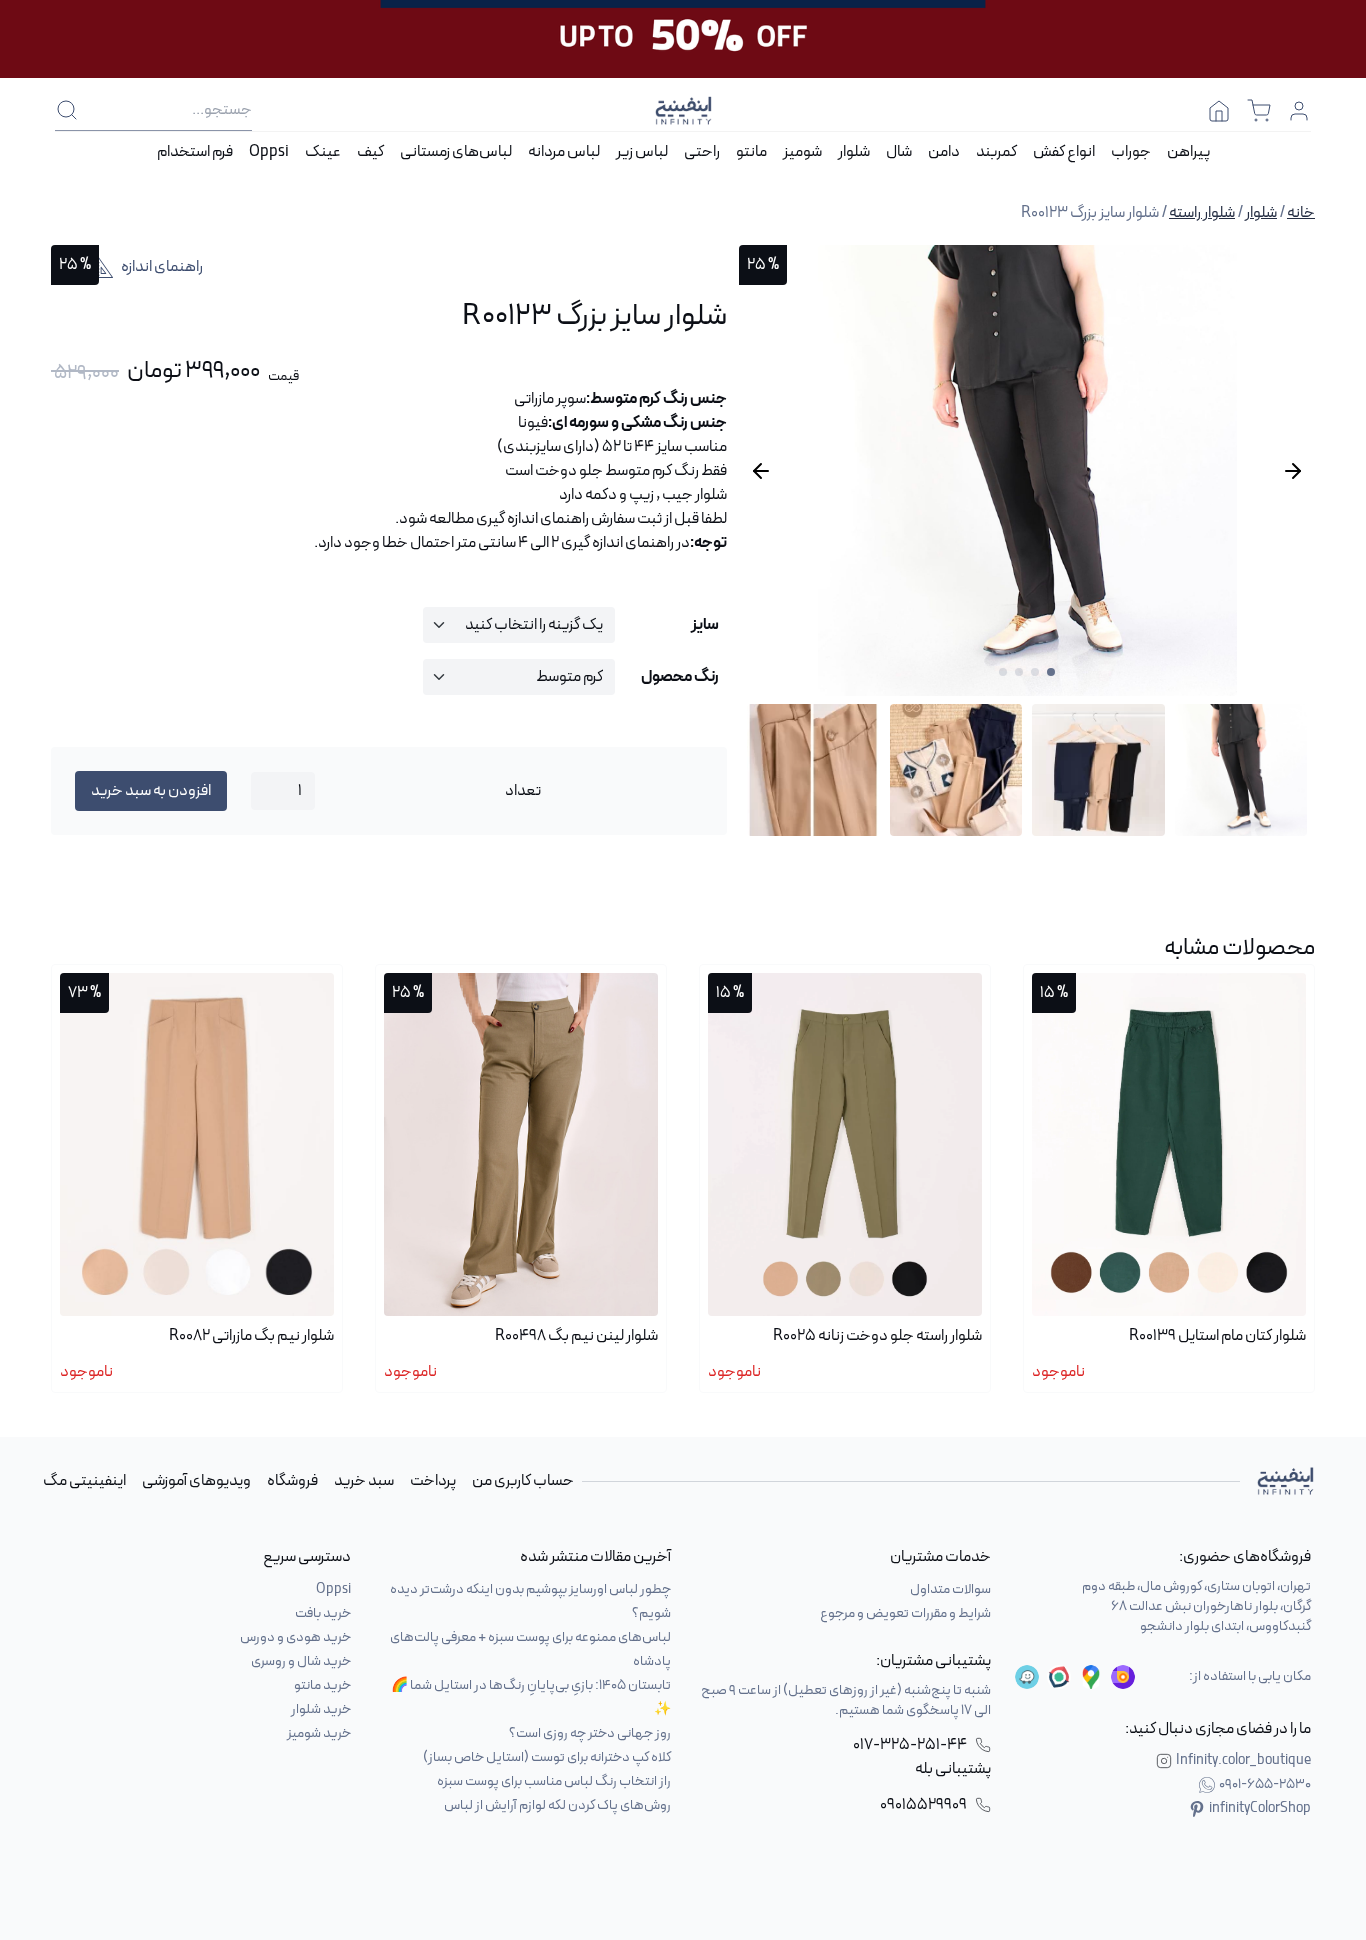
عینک (323, 152)
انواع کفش (1064, 152)
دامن (944, 152)
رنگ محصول (680, 677)
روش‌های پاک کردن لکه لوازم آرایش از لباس (557, 1805)
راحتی (702, 152)
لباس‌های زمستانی (456, 152)
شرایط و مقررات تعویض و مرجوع (905, 1613)
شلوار (854, 152)
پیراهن (1188, 152)
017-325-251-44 (910, 1745)
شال (899, 152)
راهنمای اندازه (162, 267)
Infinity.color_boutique (1243, 1761)
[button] (1051, 672)
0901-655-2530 (1265, 1785)
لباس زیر (642, 152)
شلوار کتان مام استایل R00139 (1217, 1336)
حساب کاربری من (523, 1481)
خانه (1301, 213)
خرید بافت (323, 1613)
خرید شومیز (319, 1733)
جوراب (1131, 152)
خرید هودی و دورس (295, 1637)
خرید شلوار (321, 1709)
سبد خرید (364, 1481)
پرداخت (433, 1481)
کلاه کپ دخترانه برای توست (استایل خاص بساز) (547, 1757)
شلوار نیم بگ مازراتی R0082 (251, 1336)
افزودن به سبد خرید (151, 791)
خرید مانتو (322, 1685)
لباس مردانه (564, 152)
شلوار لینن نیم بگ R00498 (576, 1336)
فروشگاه (292, 1481)
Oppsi (269, 152)
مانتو (751, 152)
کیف (370, 152)
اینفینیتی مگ (84, 1481)
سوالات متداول (950, 1589)
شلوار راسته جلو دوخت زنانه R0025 (877, 1336)
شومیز (802, 152)
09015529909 (923, 1805)
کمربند (996, 152)
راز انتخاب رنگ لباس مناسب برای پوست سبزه (554, 1781)
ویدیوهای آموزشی (196, 1481)
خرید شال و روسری (301, 1661)
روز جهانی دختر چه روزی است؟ (590, 1733)
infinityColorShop (1260, 1809)
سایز (705, 625)
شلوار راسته (1202, 213)
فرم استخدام (195, 152)
